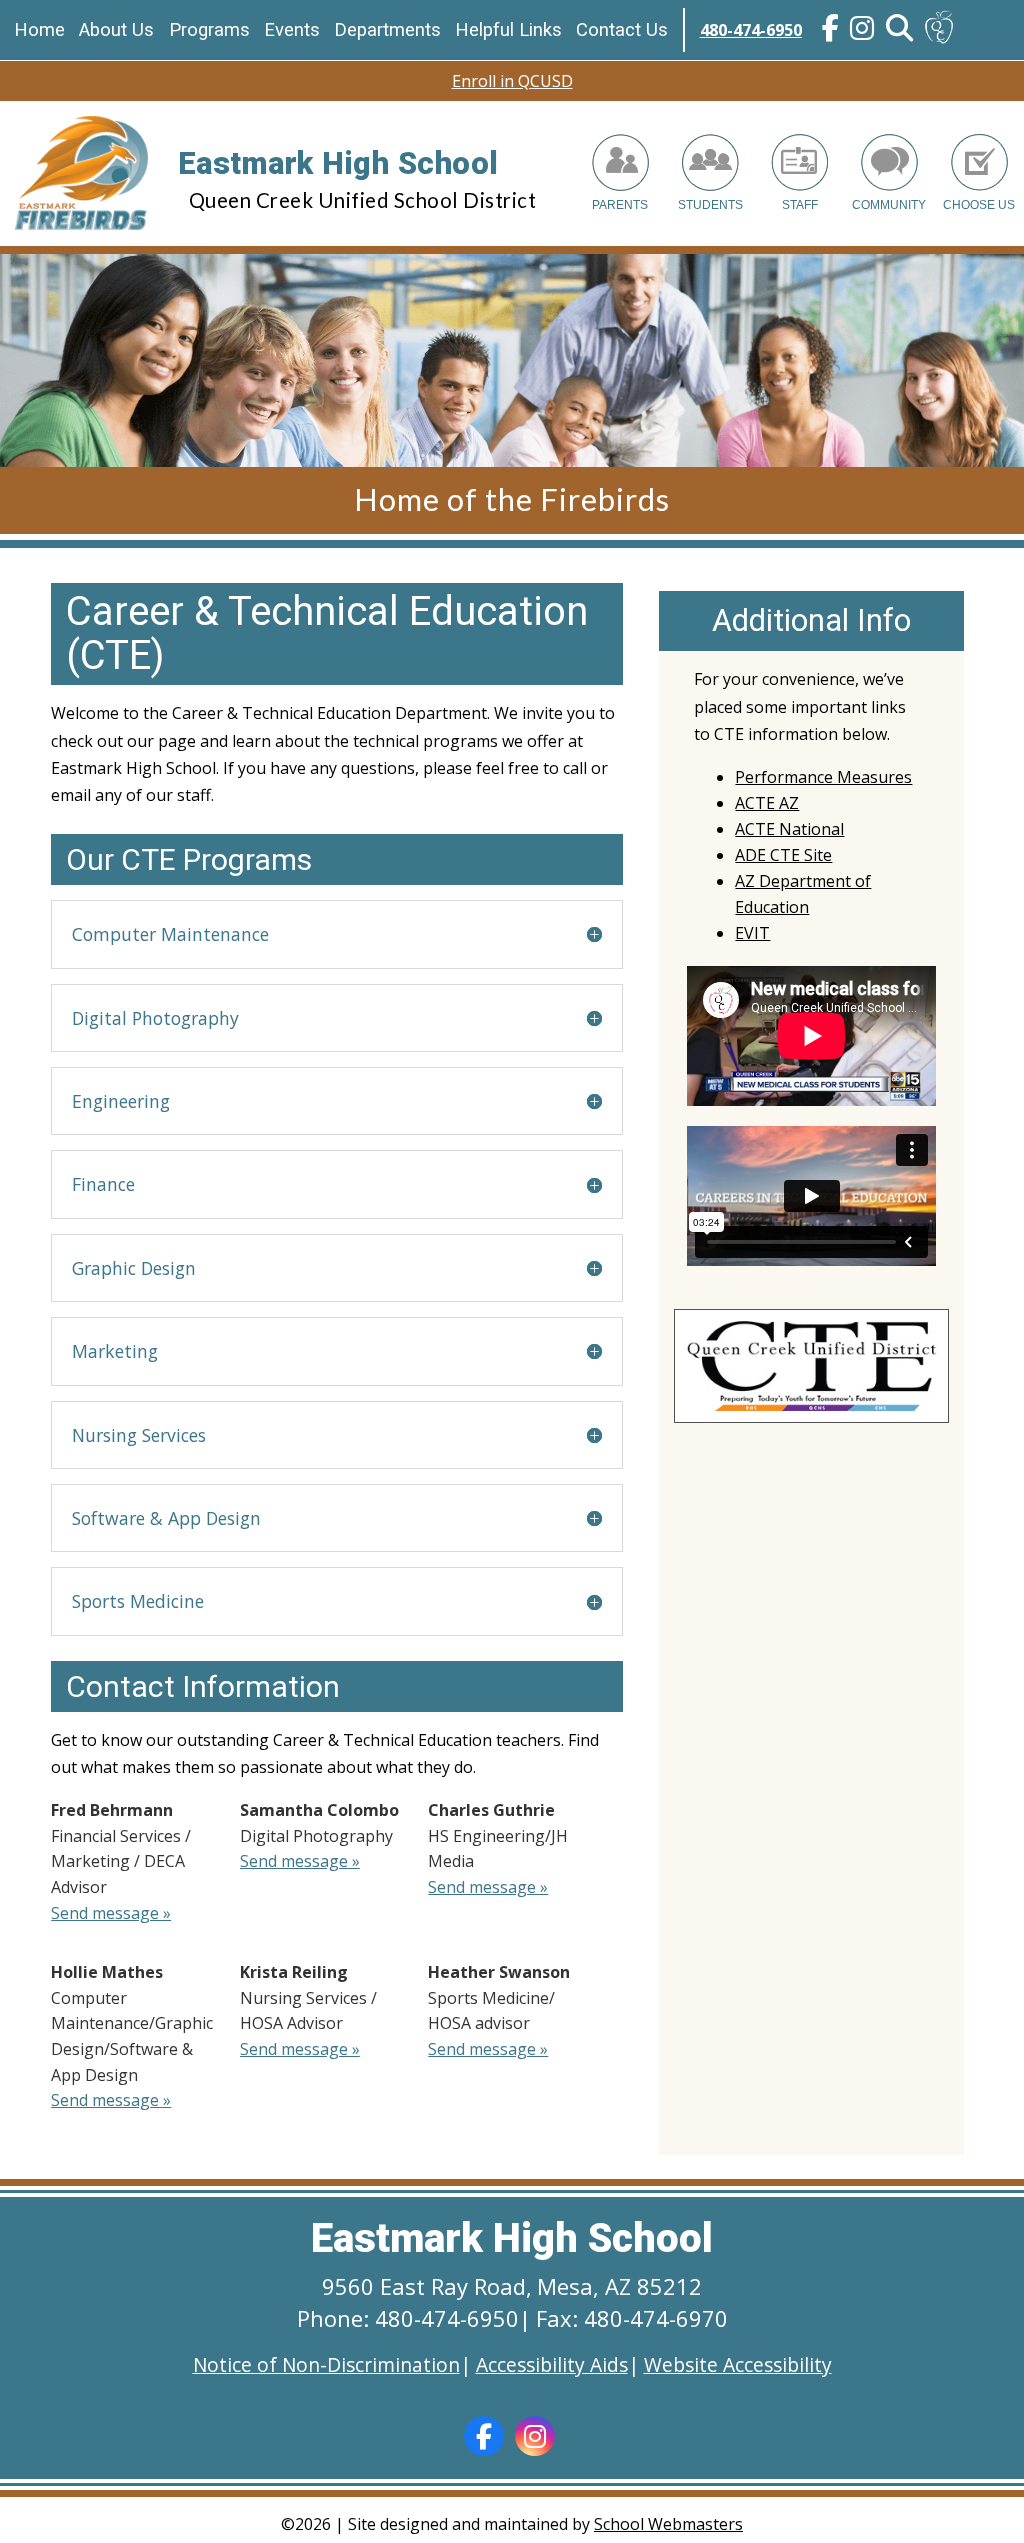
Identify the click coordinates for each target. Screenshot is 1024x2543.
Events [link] (292, 29)
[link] (831, 30)
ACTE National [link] (789, 829)
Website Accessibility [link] (738, 2364)
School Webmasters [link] (668, 2524)
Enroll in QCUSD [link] (512, 81)
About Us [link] (116, 29)
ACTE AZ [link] (767, 803)
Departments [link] (387, 29)
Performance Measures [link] (823, 777)
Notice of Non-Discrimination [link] (326, 2364)
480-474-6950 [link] (751, 30)
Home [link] (39, 29)
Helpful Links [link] (508, 29)
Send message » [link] (111, 1913)
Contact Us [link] (622, 29)
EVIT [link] (752, 933)
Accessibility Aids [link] (552, 2364)
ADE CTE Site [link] (783, 855)
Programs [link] (209, 29)
